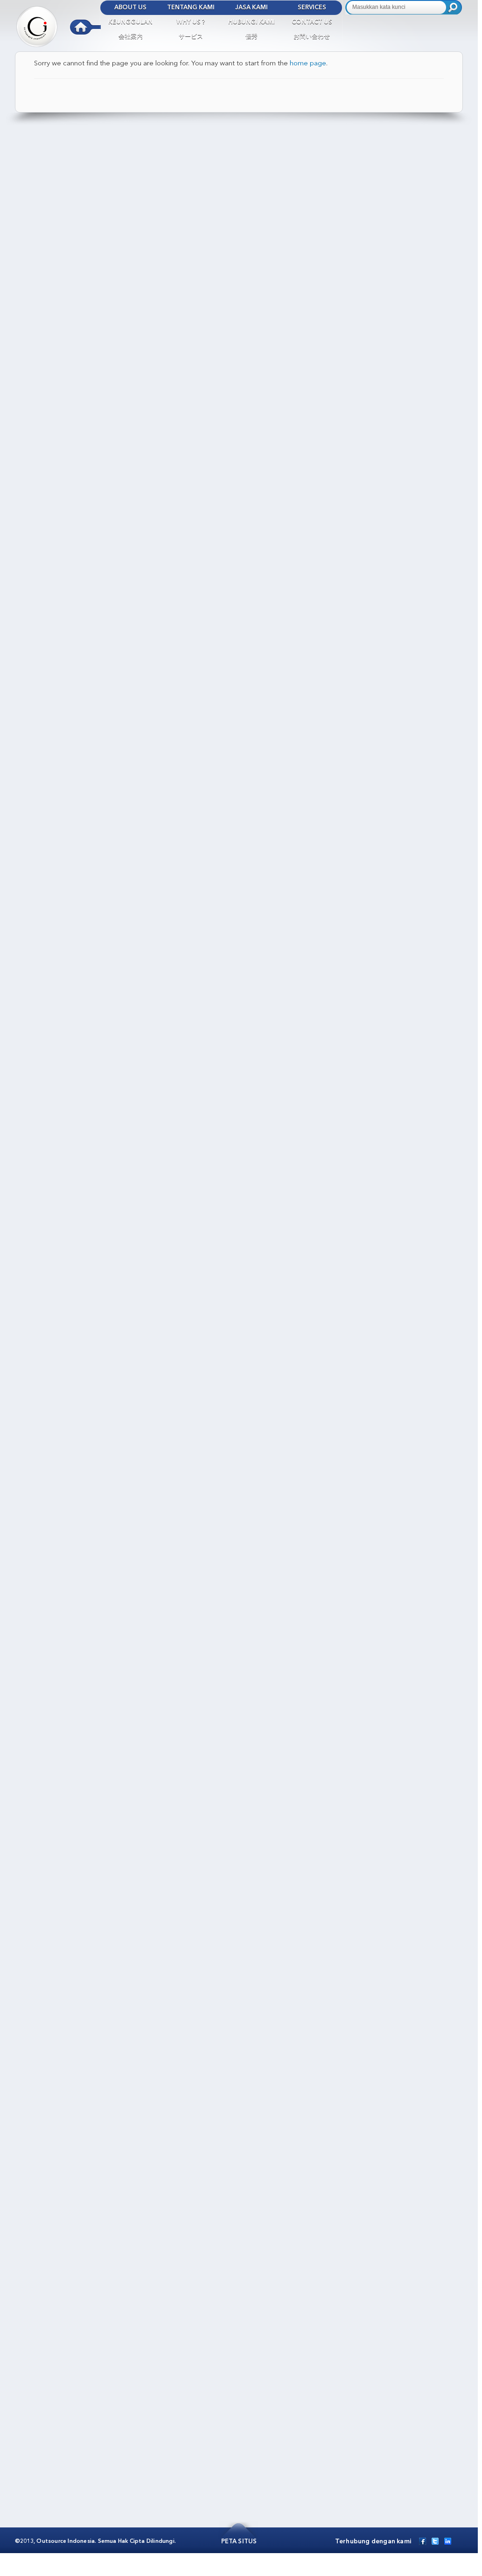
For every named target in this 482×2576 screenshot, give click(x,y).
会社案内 (131, 37)
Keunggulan (130, 22)
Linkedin (448, 2541)
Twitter (435, 2541)
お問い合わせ (312, 37)
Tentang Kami (191, 8)
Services (312, 8)
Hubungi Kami (251, 22)
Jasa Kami (251, 8)
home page (308, 64)
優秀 (251, 37)
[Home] (58, 24)
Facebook (423, 2541)
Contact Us (312, 22)
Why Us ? (191, 22)
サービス (191, 37)
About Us (130, 8)
